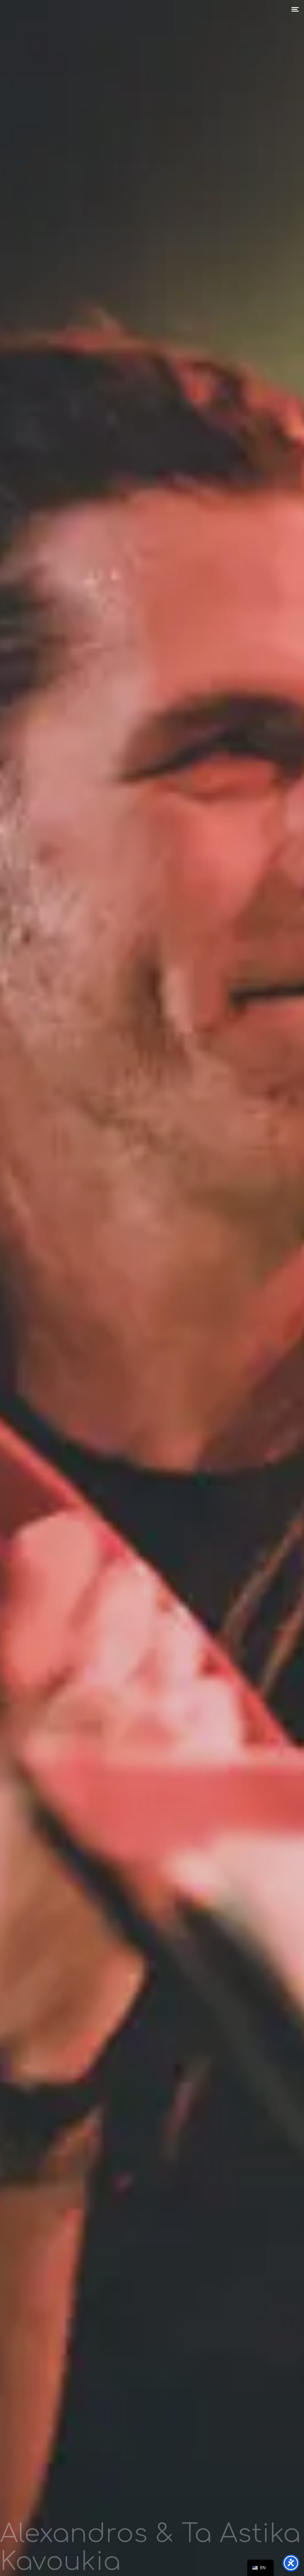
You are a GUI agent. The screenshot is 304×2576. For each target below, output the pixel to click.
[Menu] (295, 9)
